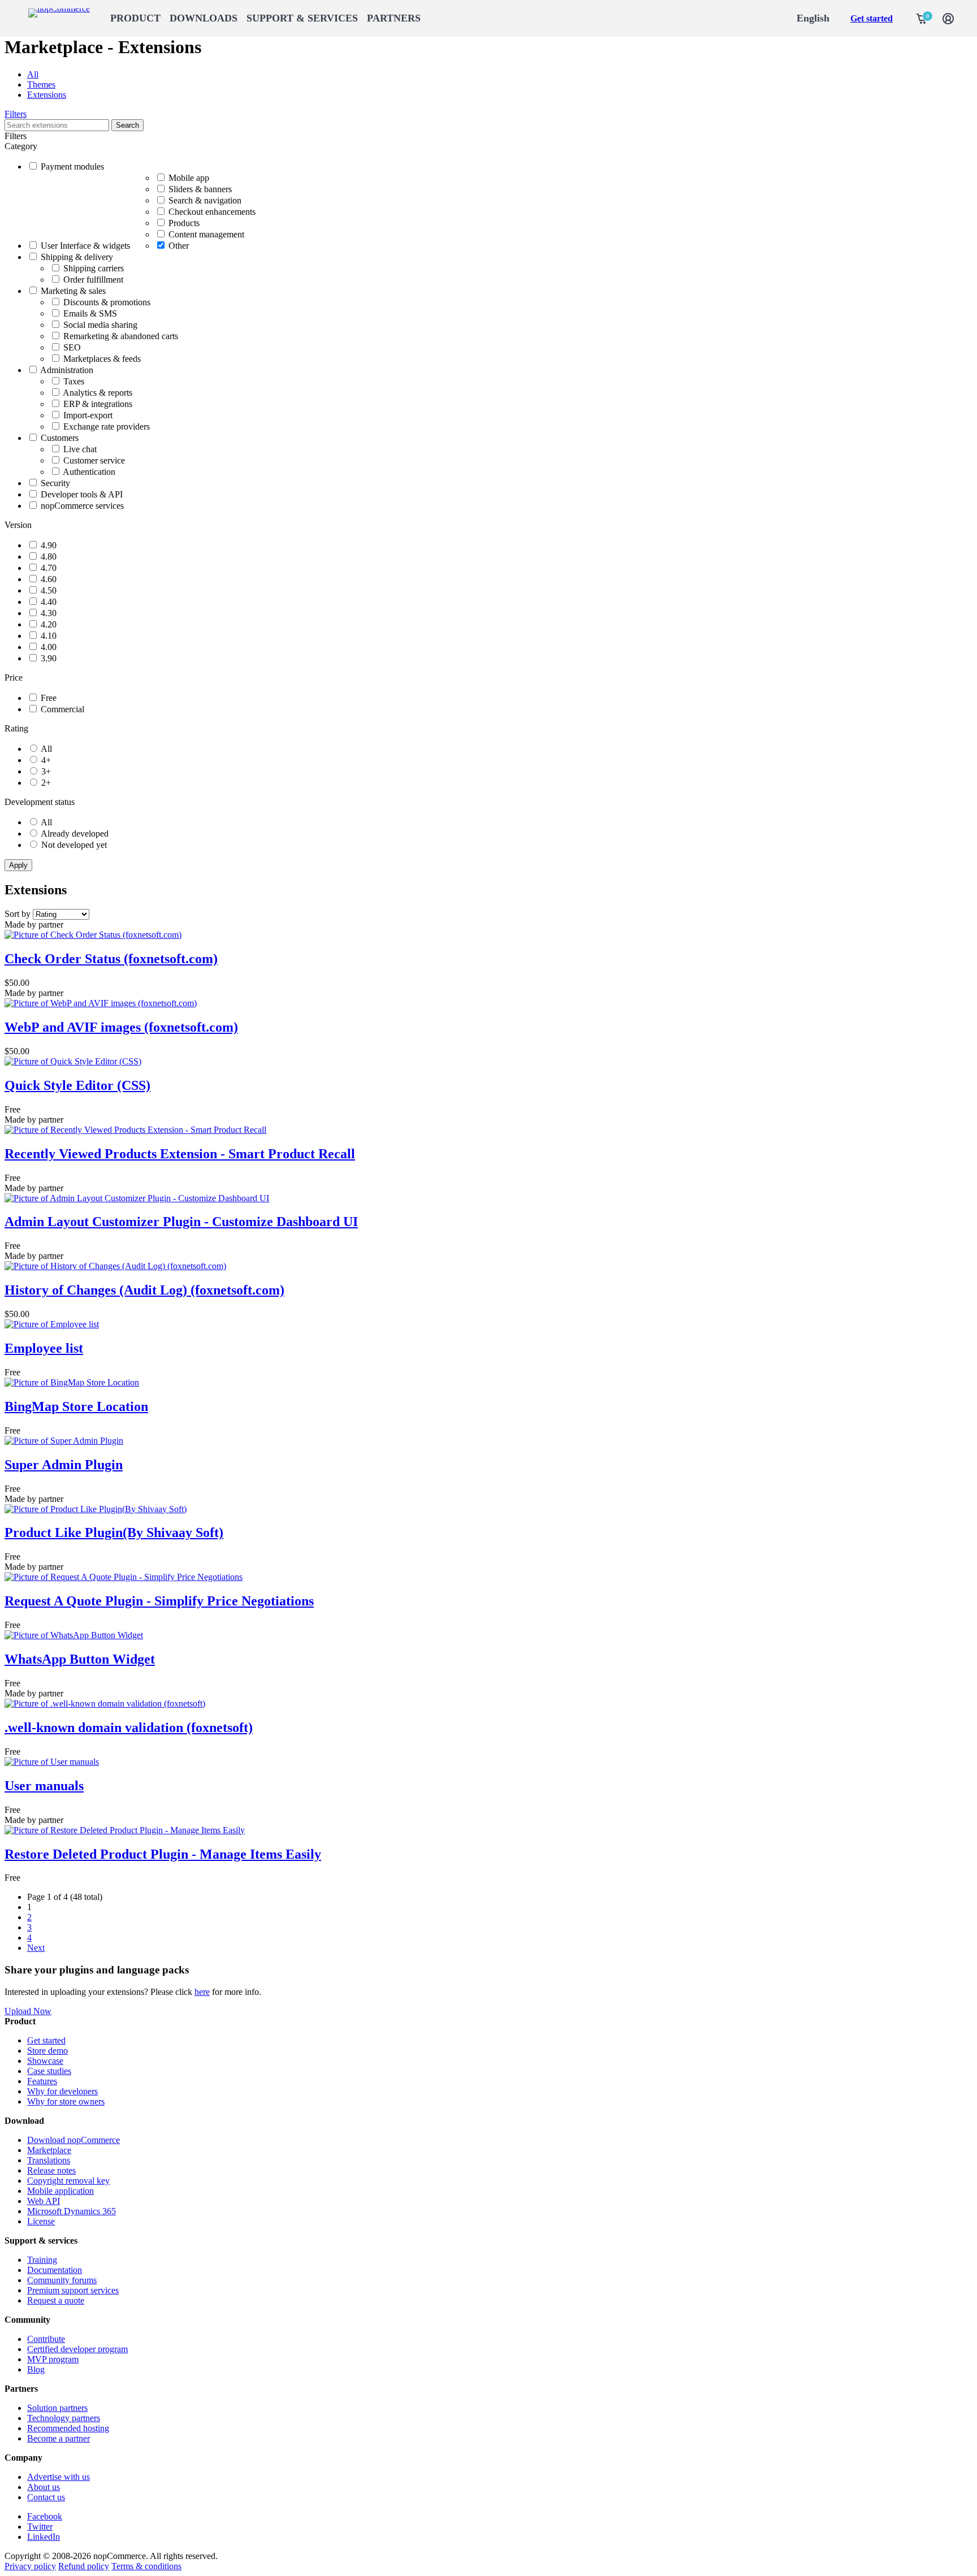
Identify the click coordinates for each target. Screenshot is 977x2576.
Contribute (46, 2339)
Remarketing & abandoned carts (121, 336)
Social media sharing (100, 325)
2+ (46, 783)
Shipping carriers (94, 268)
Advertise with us (59, 2477)
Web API (44, 2201)
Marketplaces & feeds (102, 359)
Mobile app (189, 178)
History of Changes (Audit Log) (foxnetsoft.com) (144, 1290)
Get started (872, 18)
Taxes (74, 381)
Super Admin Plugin (64, 1465)
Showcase (45, 2061)
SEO (72, 347)
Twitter (40, 2527)
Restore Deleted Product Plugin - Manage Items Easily (163, 1854)
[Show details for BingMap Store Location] (72, 1382)
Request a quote (56, 2300)
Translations (49, 2160)
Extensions (47, 95)
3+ (46, 771)
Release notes (51, 2170)
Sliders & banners (200, 189)
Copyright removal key (68, 2181)
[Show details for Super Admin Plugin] (64, 1441)
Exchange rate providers (107, 427)
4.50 (49, 590)
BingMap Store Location (76, 1406)
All (33, 74)
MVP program (53, 2359)
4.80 (49, 557)
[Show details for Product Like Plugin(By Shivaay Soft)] (96, 1509)
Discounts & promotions (107, 302)
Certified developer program (77, 2349)
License (41, 2221)
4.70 (49, 568)
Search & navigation (205, 200)
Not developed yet (74, 845)
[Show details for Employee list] (52, 1324)
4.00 (49, 647)
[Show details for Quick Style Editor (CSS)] (73, 1061)
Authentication (89, 472)
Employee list (44, 1348)
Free (49, 698)
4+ (46, 760)
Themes (41, 85)
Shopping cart (922, 19)
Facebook (45, 2516)
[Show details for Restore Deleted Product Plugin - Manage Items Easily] (125, 1830)
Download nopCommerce (74, 2140)
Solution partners (57, 2408)
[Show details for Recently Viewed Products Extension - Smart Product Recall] (135, 1130)
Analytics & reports (98, 393)
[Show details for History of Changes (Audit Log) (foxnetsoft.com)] (115, 1266)
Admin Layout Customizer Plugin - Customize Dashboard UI (181, 1222)
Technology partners (64, 2418)
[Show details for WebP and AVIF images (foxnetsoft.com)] (101, 1003)
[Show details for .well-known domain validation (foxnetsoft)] (105, 1703)
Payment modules (72, 166)
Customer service (94, 460)
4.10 (49, 636)
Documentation (55, 2270)
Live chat (80, 449)
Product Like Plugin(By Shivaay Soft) (114, 1532)
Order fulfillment (93, 280)
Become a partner (59, 2438)
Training (42, 2260)
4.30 (49, 613)
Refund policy (84, 2566)
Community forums (62, 2280)
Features (42, 2081)
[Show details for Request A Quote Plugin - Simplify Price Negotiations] (124, 1577)
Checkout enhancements (212, 212)
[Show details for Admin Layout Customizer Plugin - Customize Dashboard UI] (137, 1198)
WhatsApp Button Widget (80, 1659)
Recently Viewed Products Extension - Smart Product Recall (180, 1154)
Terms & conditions (146, 2566)
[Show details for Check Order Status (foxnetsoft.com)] (93, 935)
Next (36, 1948)
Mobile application (60, 2191)
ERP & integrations (98, 404)
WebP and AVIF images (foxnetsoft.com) (121, 1027)
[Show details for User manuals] (52, 1762)
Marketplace (49, 2150)
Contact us (46, 2497)
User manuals (44, 1786)
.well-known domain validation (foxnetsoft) (129, 1728)
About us (44, 2487)
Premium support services (73, 2290)
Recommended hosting (68, 2428)
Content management (206, 234)
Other (179, 246)
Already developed (75, 834)
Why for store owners (66, 2101)
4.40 (49, 602)
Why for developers (62, 2091)
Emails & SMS (90, 313)
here (202, 1992)
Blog (36, 2369)
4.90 (49, 545)
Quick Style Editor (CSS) (77, 1085)
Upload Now (28, 2011)
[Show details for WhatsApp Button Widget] (74, 1635)
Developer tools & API (82, 494)
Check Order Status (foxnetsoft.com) (111, 959)
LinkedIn (44, 2537)
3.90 (49, 658)
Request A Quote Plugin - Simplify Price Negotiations (159, 1601)
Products (184, 223)
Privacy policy (30, 2566)
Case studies (49, 2071)
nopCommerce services (82, 506)
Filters (16, 114)
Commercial (62, 709)
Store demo (47, 2051)
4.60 (49, 579)
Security (55, 483)
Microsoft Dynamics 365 (72, 2211)
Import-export (88, 415)
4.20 (49, 624)
